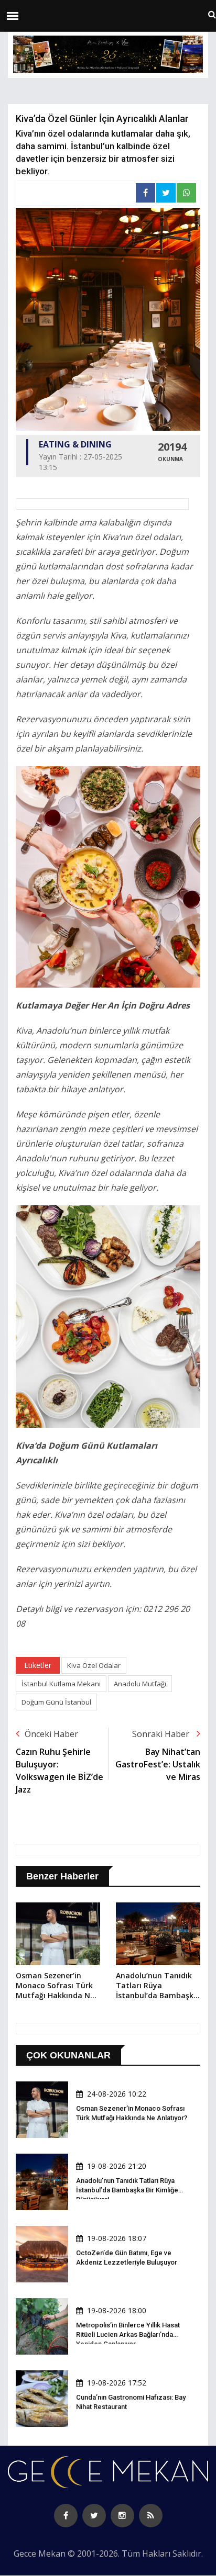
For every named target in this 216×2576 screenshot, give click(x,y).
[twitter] (94, 2516)
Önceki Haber (51, 1734)
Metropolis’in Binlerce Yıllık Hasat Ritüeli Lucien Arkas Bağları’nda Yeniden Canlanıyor (128, 2334)
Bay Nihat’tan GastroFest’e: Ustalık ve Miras (158, 1764)
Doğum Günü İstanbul (56, 1702)
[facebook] (66, 2516)
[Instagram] (122, 2516)
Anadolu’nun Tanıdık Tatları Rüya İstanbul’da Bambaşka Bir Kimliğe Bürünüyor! (157, 1986)
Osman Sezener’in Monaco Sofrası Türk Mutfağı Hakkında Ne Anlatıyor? (55, 1986)
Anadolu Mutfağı (140, 1684)
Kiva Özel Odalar (94, 1665)
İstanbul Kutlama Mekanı (61, 1684)
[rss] (151, 2516)
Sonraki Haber (162, 1734)
